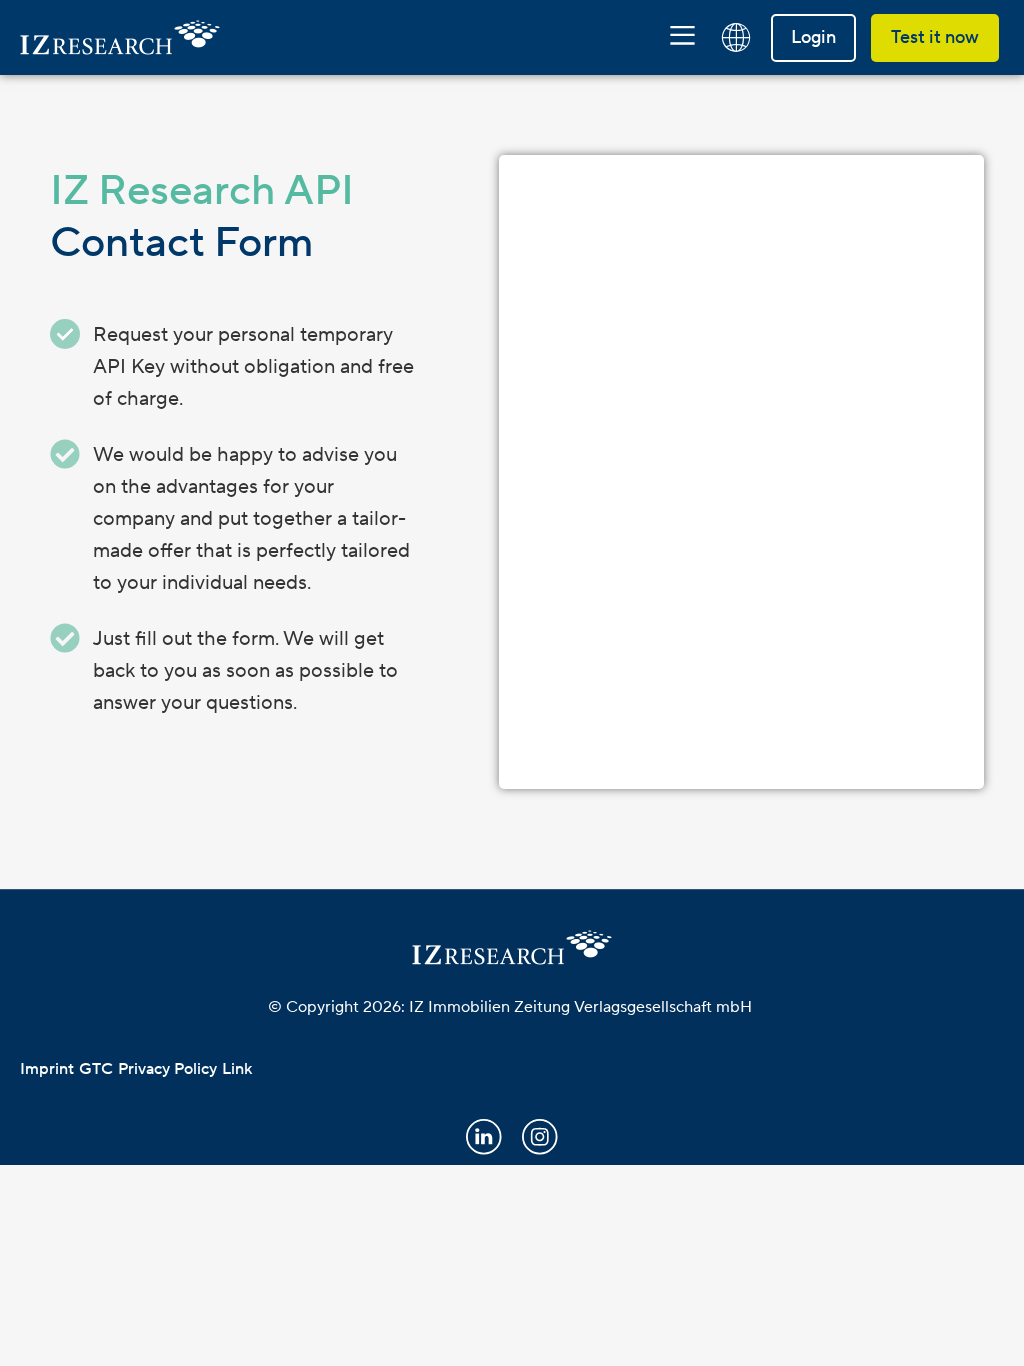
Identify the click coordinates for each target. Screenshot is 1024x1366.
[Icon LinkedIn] (484, 1137)
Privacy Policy (167, 1069)
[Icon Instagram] (540, 1137)
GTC (96, 1069)
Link (237, 1069)
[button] (683, 37)
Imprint (47, 1069)
